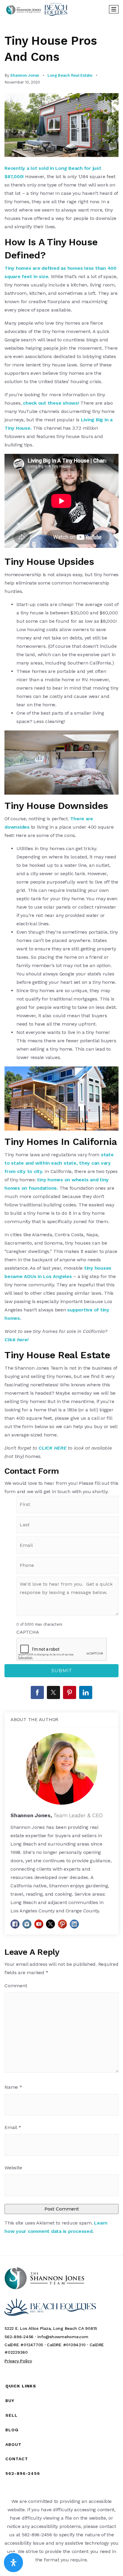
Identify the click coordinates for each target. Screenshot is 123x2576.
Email (13, 2127)
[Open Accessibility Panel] (13, 2563)
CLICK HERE (53, 1448)
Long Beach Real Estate (70, 75)
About (13, 2444)
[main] (61, 1137)
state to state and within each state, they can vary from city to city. (59, 1163)
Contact (17, 2459)
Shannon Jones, (57, 1815)
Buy (10, 2401)
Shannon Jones (25, 75)
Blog (12, 2430)
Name (13, 2087)
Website (13, 2168)
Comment (16, 1986)
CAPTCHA (28, 1632)
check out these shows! (51, 403)
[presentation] (62, 1649)
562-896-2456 (23, 2473)
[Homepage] (37, 9)
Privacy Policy (18, 2361)
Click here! (16, 1340)
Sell (11, 2415)
